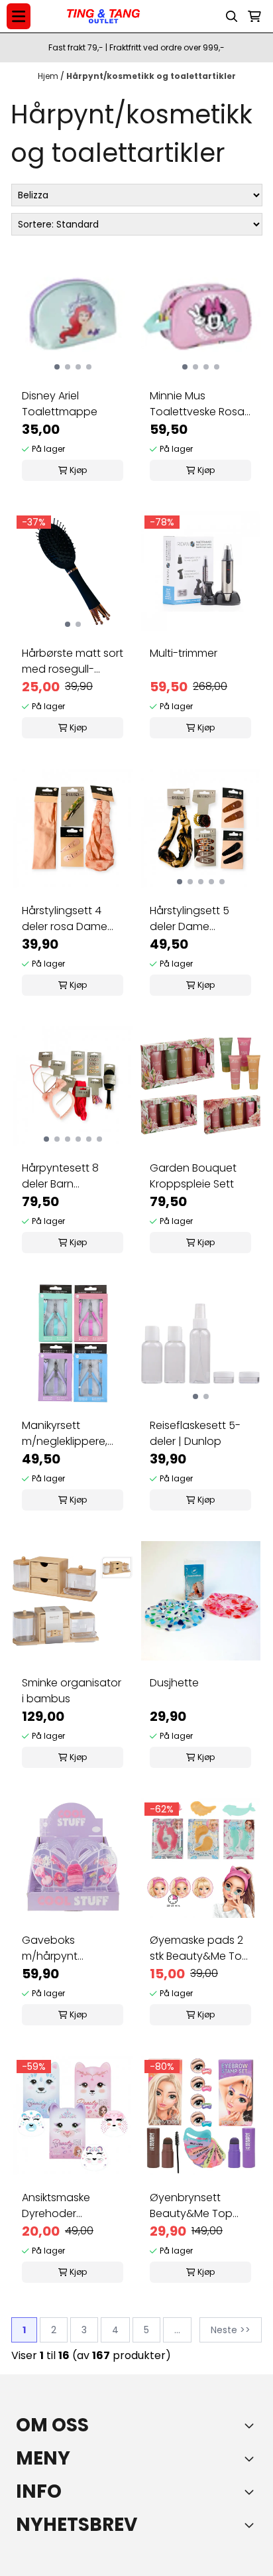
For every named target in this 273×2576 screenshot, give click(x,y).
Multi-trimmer (184, 653)
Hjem (49, 76)
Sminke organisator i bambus (72, 1691)
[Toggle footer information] (252, 2425)
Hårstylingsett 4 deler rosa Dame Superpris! (65, 919)
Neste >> (231, 2330)
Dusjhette (174, 1683)
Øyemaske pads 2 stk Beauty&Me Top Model (199, 1948)
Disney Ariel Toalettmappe (60, 404)
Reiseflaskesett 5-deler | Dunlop (195, 1433)
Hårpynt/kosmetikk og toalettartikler (151, 76)
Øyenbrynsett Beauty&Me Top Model (191, 2206)
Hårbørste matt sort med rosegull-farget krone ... (73, 661)
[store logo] (103, 17)
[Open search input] (232, 17)
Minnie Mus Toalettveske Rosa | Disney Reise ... (200, 404)
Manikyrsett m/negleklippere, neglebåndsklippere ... (73, 1434)
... (177, 2330)
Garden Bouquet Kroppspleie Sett (193, 1176)
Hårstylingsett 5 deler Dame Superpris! (190, 919)
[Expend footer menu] (252, 2459)
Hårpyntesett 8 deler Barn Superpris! (60, 1176)
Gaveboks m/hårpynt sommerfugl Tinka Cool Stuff (68, 1948)
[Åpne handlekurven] (254, 17)
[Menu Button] (19, 16)
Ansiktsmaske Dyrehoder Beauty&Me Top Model (63, 2206)
